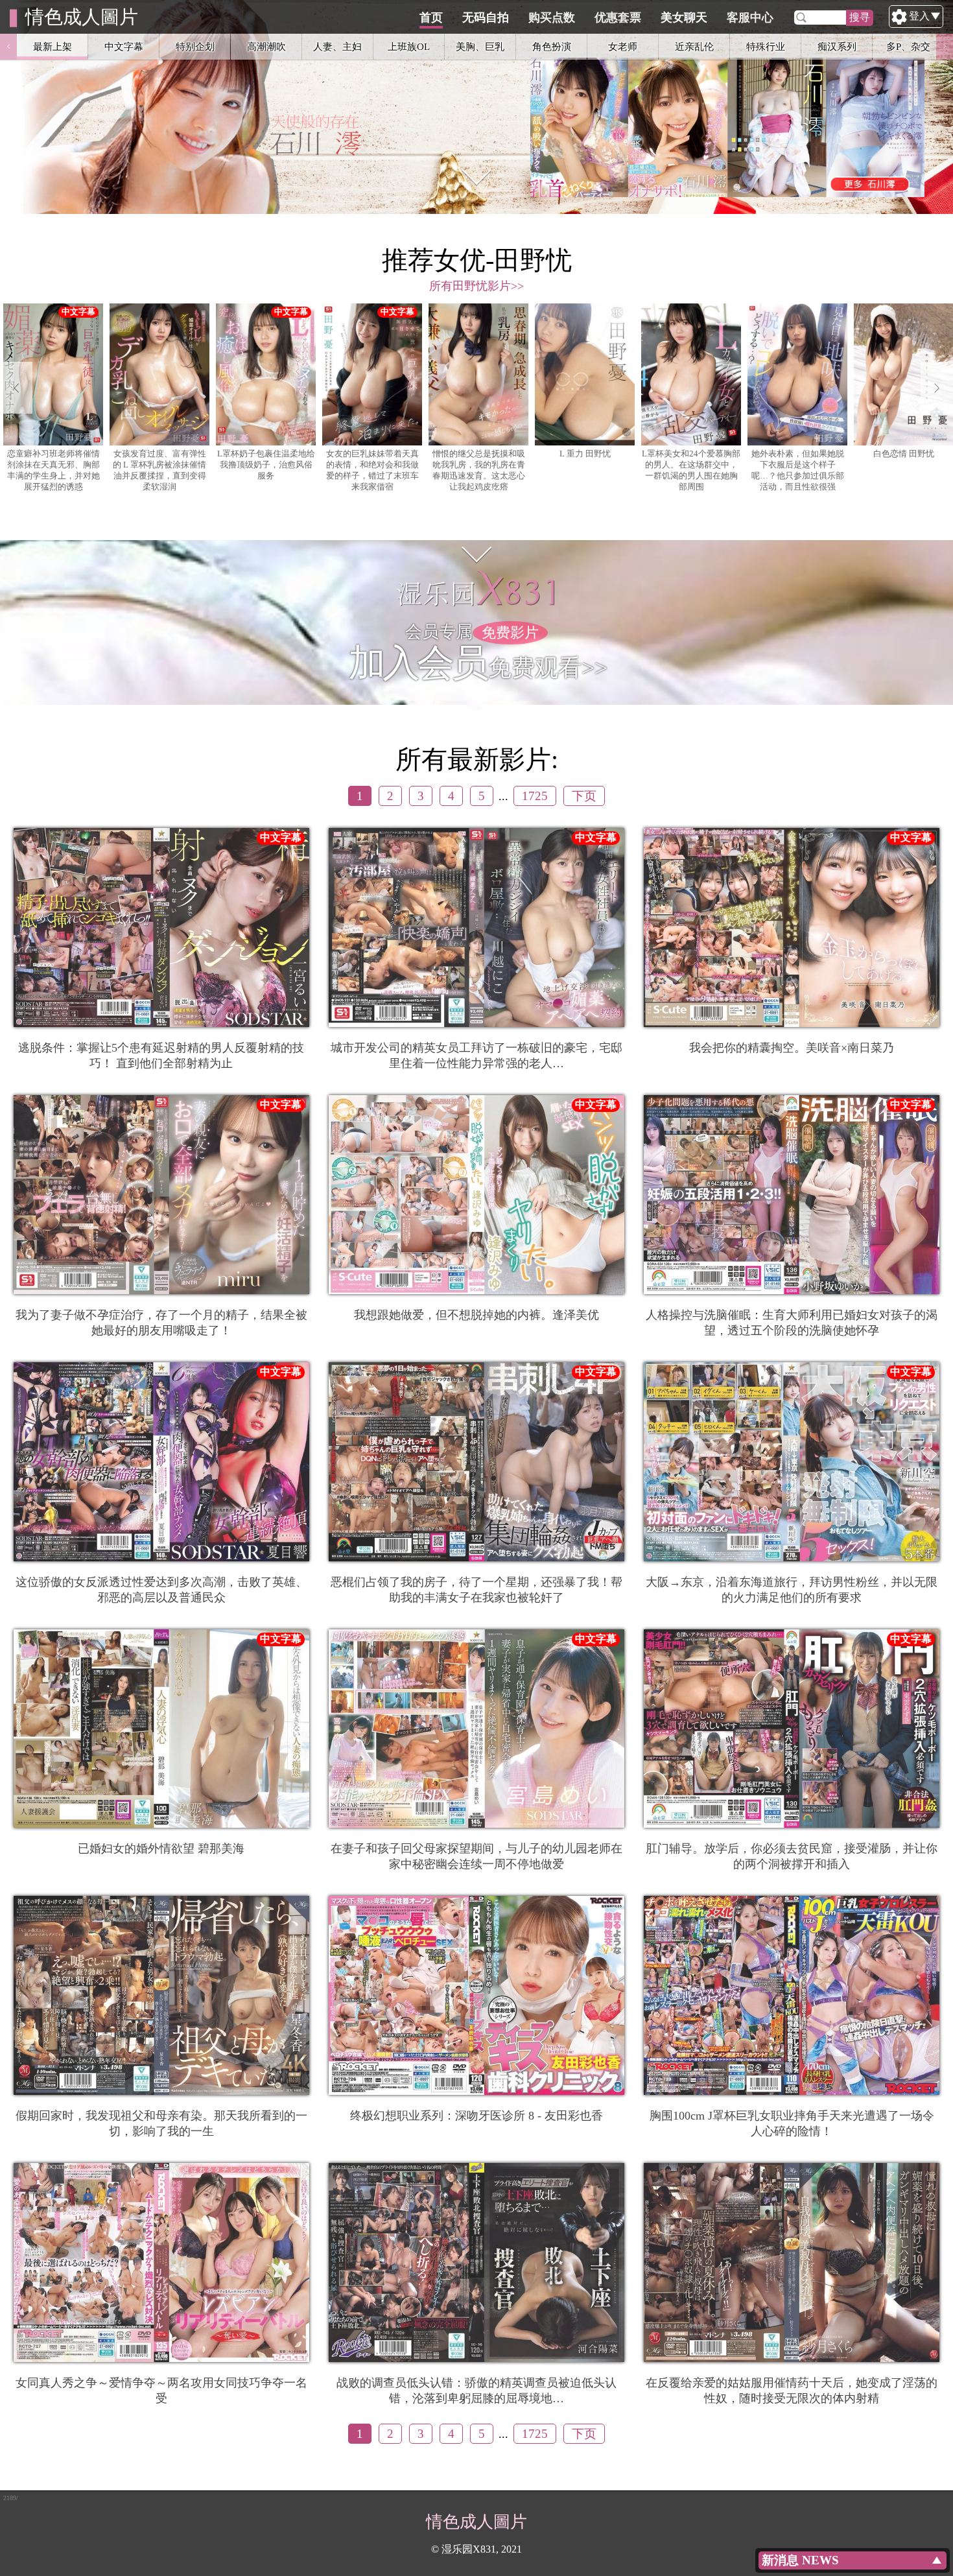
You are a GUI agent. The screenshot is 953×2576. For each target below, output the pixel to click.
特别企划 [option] (195, 46)
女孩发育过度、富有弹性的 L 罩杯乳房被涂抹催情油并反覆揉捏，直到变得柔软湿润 (159, 470)
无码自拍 (486, 18)
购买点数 (552, 18)
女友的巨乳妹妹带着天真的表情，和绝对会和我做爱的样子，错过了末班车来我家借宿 (372, 470)
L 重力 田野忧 (585, 454)
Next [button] (945, 47)
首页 (431, 18)
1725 (535, 796)
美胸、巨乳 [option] (480, 46)
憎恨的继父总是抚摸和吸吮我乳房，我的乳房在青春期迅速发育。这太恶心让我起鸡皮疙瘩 (479, 470)
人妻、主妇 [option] (337, 46)
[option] (476, 107)
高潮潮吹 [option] (266, 46)
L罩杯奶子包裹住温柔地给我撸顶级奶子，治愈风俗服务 (266, 465)
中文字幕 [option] (124, 46)
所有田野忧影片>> (476, 286)
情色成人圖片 (82, 17)
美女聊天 (684, 18)
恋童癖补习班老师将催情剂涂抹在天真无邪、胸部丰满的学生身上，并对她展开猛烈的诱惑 (53, 470)
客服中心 (750, 18)
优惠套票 (618, 18)
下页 (584, 796)
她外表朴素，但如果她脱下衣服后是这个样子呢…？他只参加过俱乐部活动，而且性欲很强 (798, 470)
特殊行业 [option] (766, 46)
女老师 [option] (623, 46)
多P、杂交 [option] (908, 46)
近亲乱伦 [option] (694, 46)
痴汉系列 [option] (837, 46)
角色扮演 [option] (552, 46)
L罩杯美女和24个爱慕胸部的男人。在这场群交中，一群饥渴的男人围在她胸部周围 (691, 470)
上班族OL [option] (409, 46)
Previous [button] (8, 47)
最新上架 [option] (53, 46)
